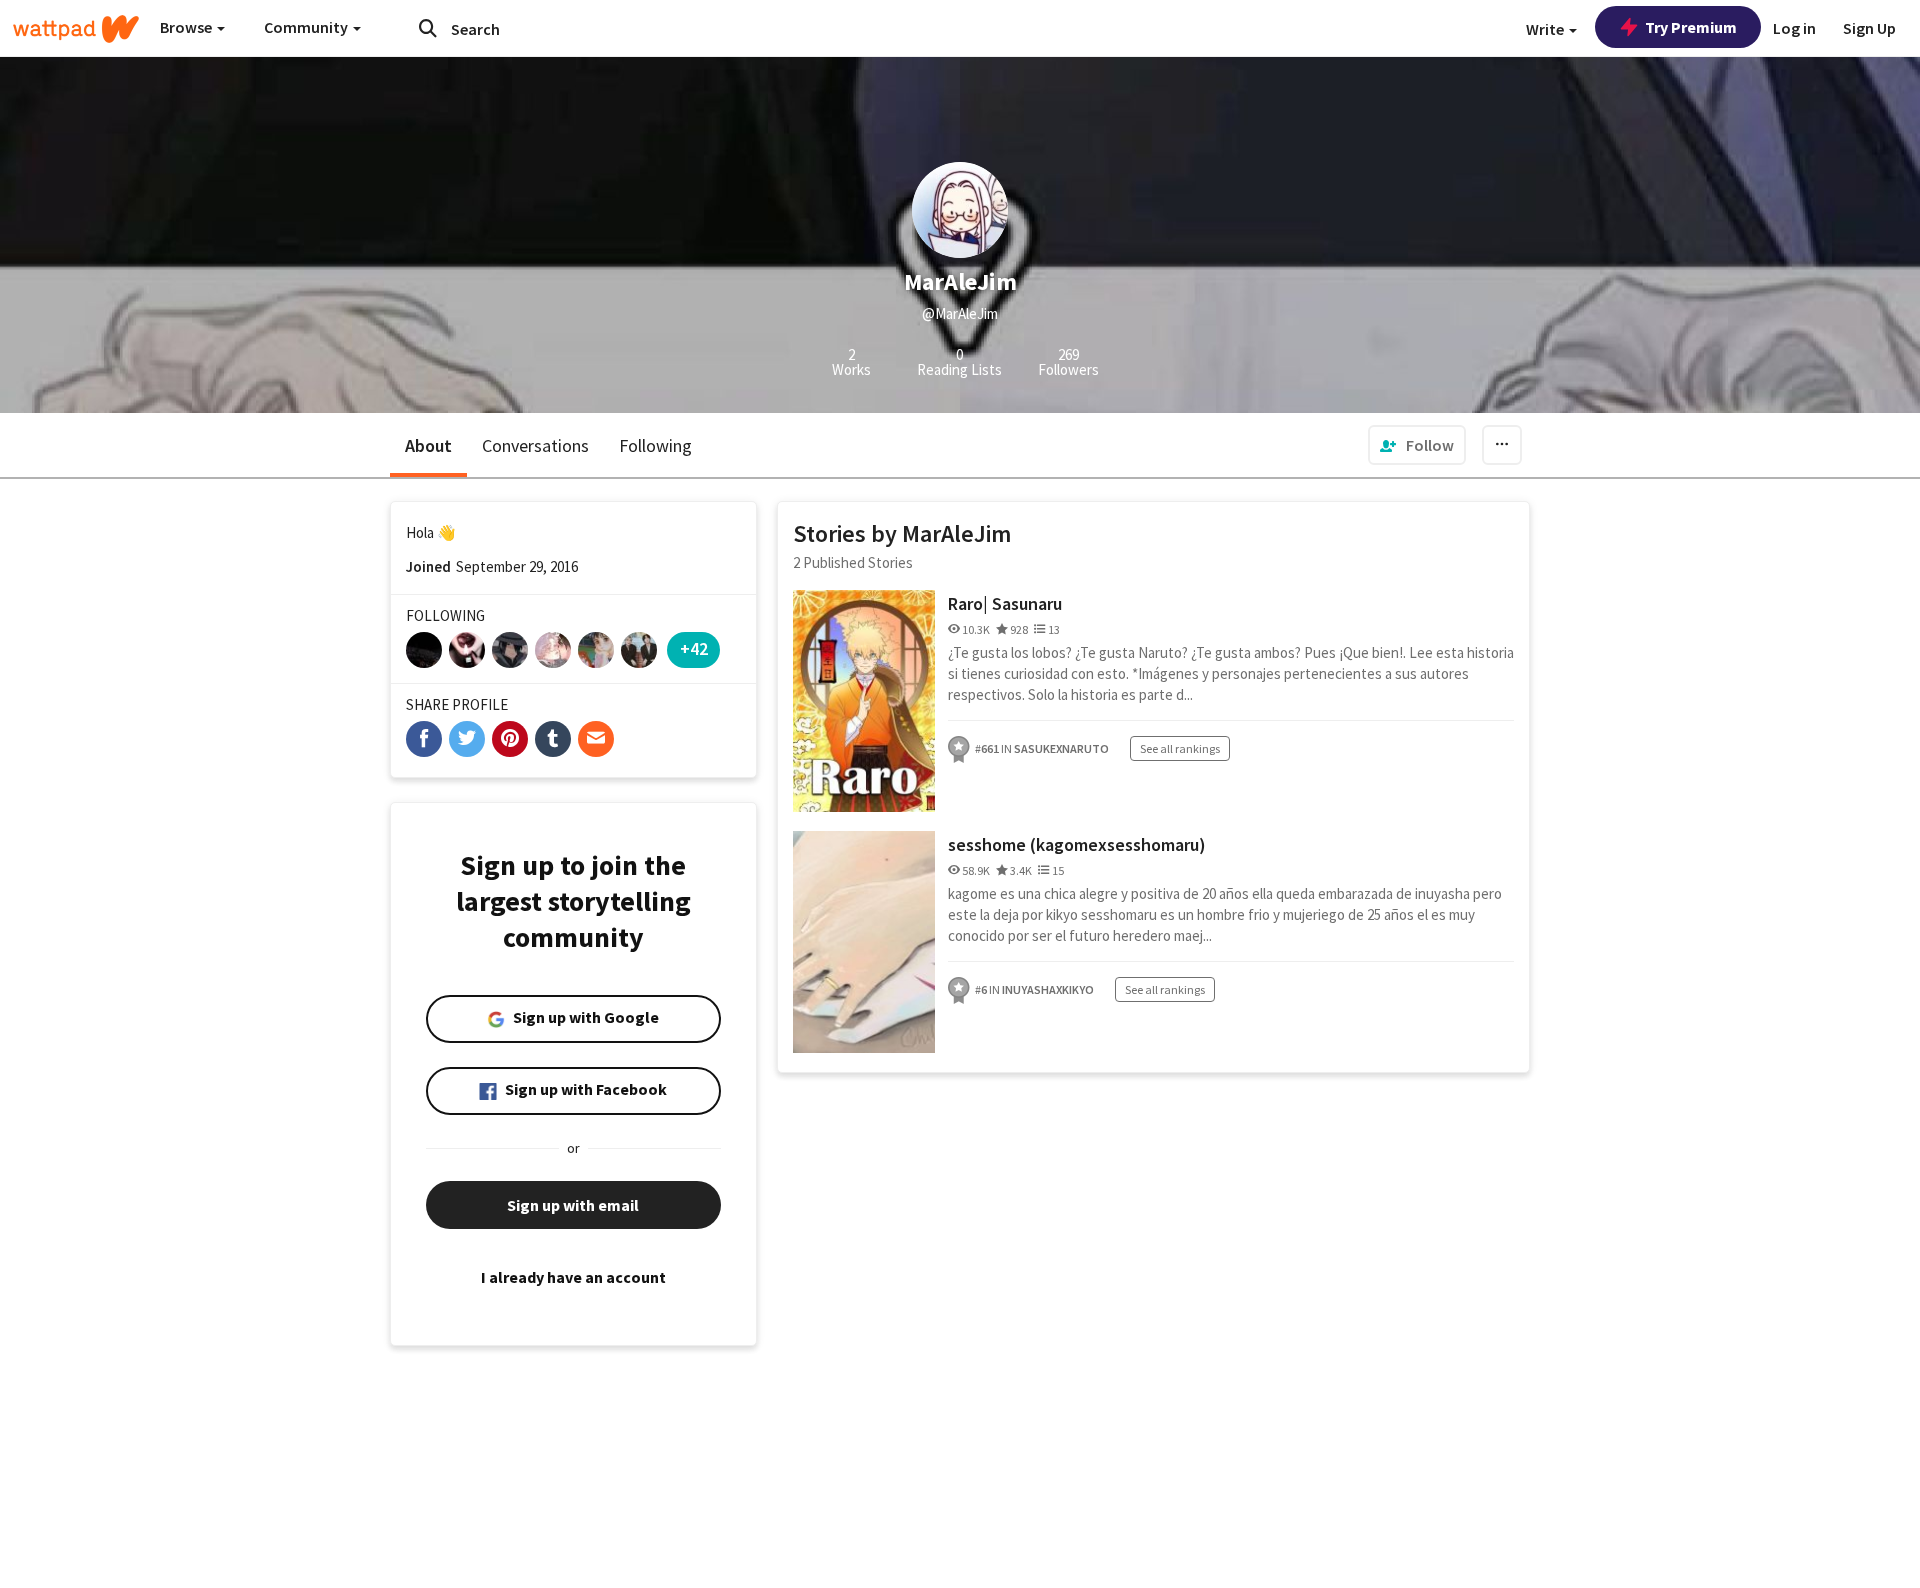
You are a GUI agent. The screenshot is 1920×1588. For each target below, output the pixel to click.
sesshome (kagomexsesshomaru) (1077, 844)
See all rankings (1180, 748)
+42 (694, 648)
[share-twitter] (467, 739)
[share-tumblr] (553, 739)
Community (307, 27)
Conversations (535, 445)
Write (1546, 29)
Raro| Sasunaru (1005, 603)
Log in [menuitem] (1794, 28)
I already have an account (573, 1277)
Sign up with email (573, 1205)
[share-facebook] (424, 739)
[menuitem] (1417, 445)
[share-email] (596, 739)
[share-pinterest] (510, 739)
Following (655, 445)
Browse (187, 27)
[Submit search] (428, 28)
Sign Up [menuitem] (1869, 28)
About (428, 445)
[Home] (76, 29)
